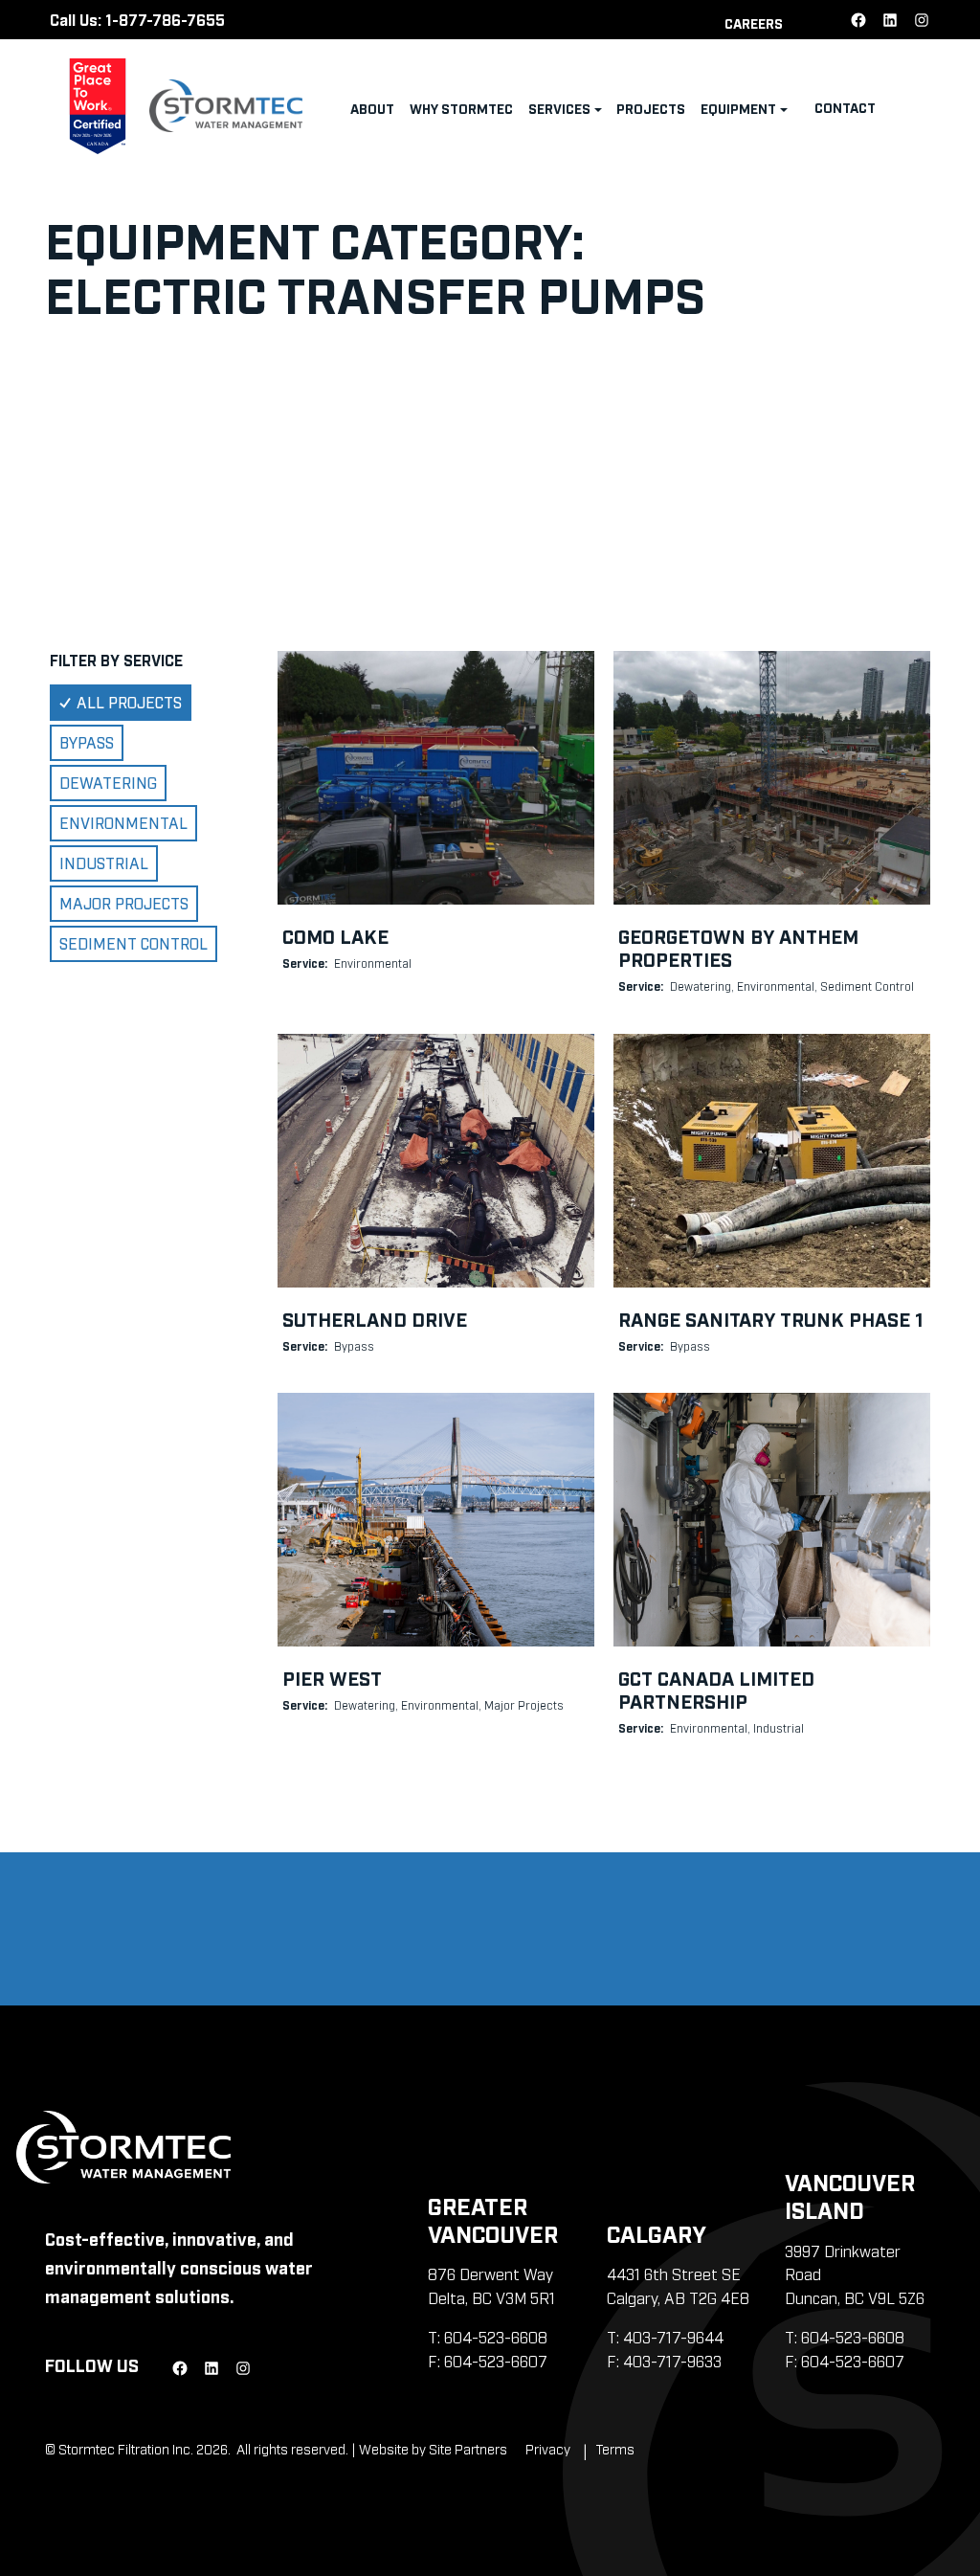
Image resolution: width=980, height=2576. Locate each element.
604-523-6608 (496, 2337)
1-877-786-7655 (165, 19)
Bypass (87, 742)
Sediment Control (134, 943)
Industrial (104, 862)
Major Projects (124, 903)
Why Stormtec (461, 108)
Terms (615, 2448)
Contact (845, 107)
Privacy (548, 2448)
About (372, 108)
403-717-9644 (673, 2337)
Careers (754, 22)
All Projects (129, 702)
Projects (651, 108)
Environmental (123, 822)
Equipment (738, 108)
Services (559, 108)
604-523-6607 (496, 2361)
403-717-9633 (672, 2361)
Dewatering (108, 782)
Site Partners (468, 2448)
